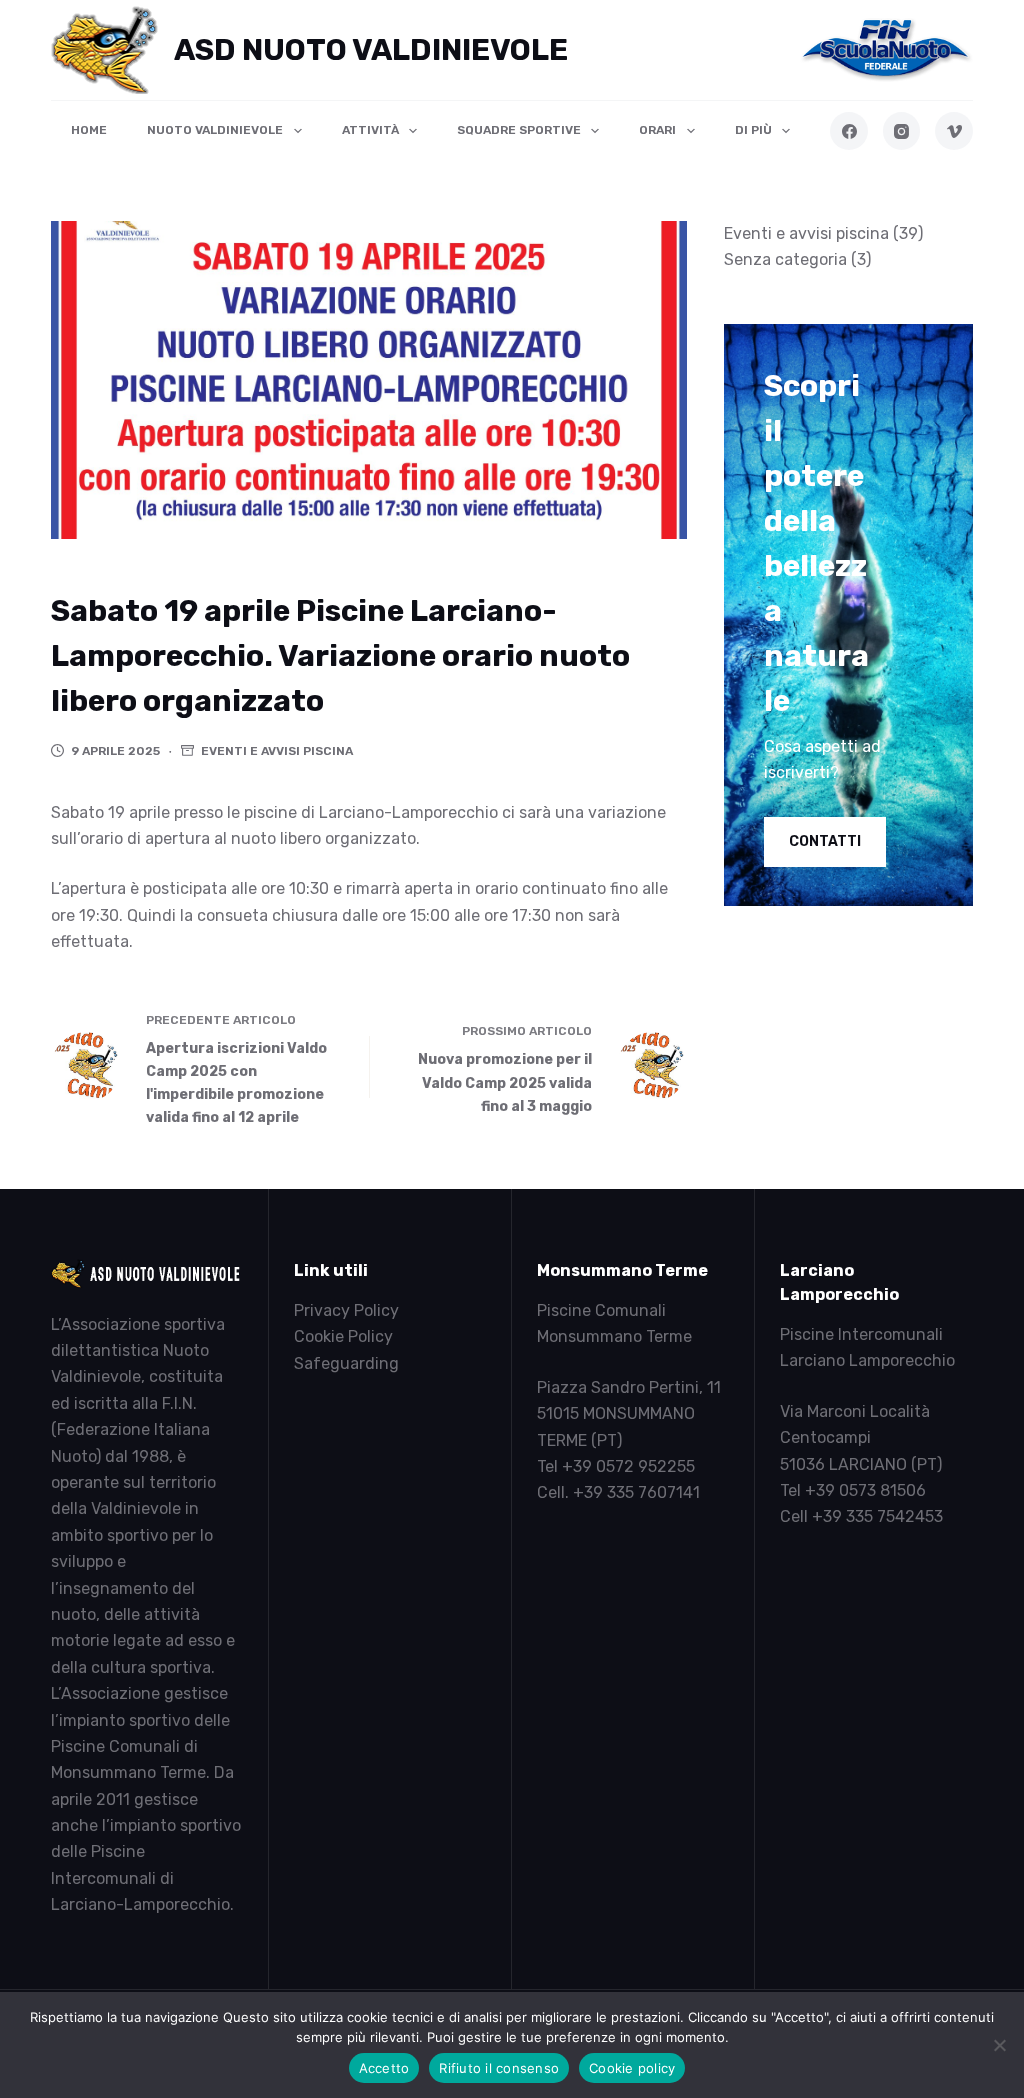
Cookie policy (632, 2068)
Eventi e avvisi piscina (277, 751)
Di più (753, 130)
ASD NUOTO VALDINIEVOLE (371, 50)
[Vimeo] (954, 131)
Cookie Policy (343, 1336)
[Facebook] (849, 131)
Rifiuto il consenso (499, 2068)
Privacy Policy (346, 1310)
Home (89, 130)
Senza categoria (785, 259)
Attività (370, 130)
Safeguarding (346, 1363)
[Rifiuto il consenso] (999, 2045)
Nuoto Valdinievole (215, 130)
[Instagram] (902, 131)
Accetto (384, 2068)
